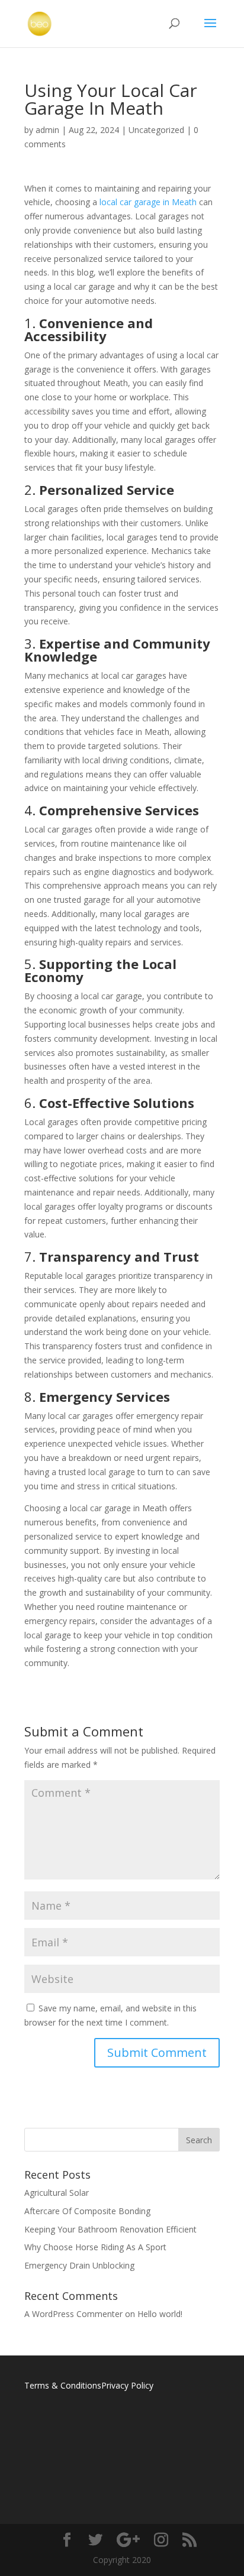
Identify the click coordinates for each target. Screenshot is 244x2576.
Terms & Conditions (63, 2385)
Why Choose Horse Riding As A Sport (95, 2247)
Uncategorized (156, 130)
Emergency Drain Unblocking (79, 2265)
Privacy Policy (127, 2385)
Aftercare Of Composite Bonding (87, 2211)
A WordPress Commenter (73, 2314)
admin (47, 130)
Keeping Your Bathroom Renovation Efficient (110, 2229)
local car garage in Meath (147, 202)
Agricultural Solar (57, 2193)
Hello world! (160, 2314)
